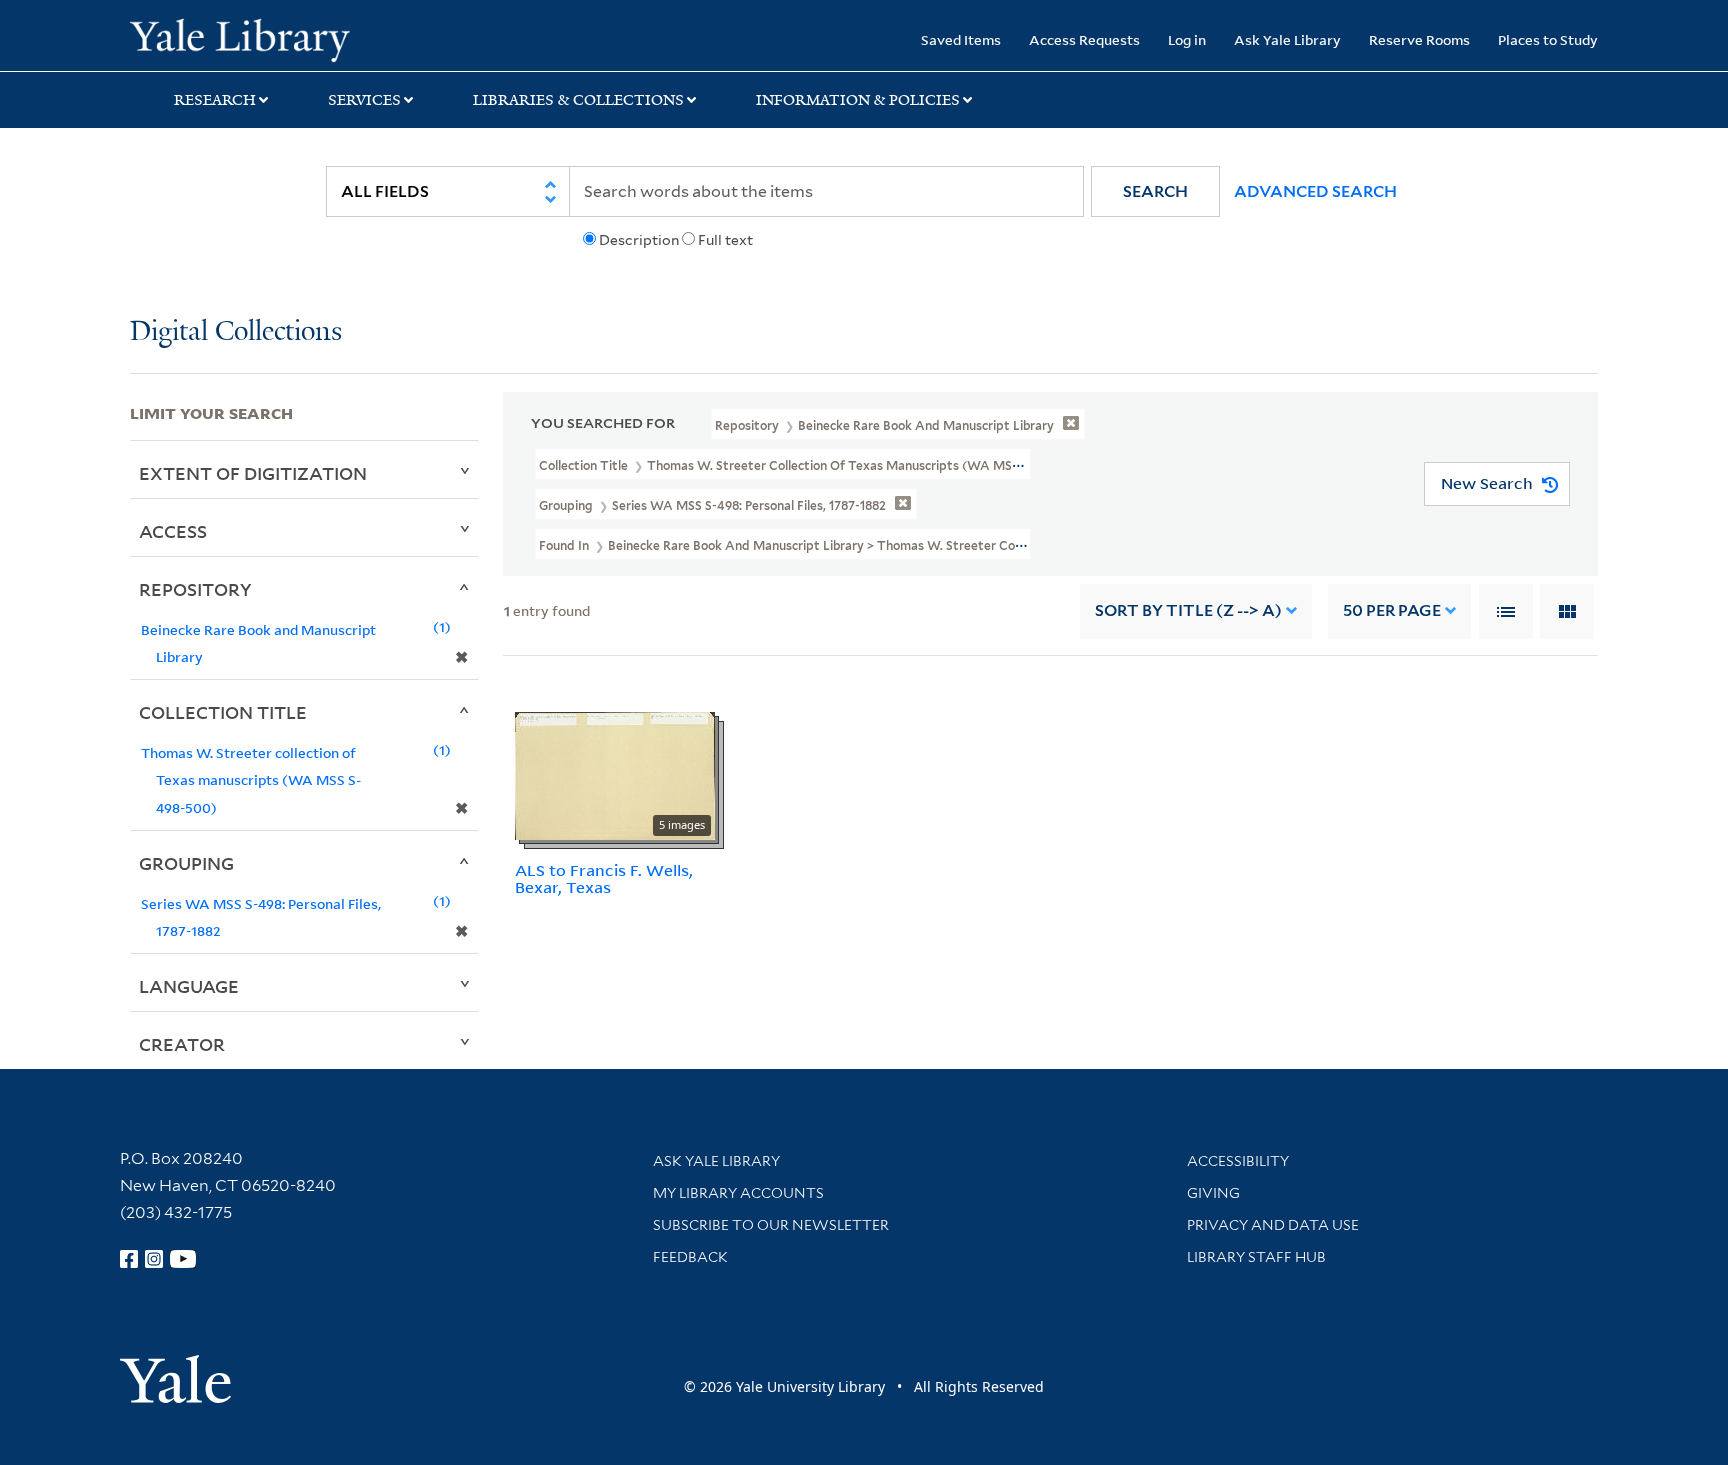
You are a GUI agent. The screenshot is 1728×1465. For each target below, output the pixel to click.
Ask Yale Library (1287, 39)
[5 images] (615, 774)
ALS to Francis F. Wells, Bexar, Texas (604, 878)
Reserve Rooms (1419, 39)
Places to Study (1548, 39)
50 (1392, 610)
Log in (1187, 39)
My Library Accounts (738, 1193)
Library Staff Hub (1256, 1257)
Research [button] (215, 100)
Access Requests (1084, 39)
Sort (1188, 610)
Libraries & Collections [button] (578, 100)
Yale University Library (240, 38)
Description (639, 240)
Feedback (690, 1257)
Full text (725, 240)
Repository (195, 589)
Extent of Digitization (253, 473)
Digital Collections (236, 332)
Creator (182, 1044)
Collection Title (223, 712)
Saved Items (961, 39)
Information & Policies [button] (858, 100)
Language (189, 986)
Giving (1213, 1193)
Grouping (186, 863)
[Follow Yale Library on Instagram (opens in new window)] (154, 1259)
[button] (1155, 191)
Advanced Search (1315, 191)
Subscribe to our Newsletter (771, 1225)
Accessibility (1238, 1161)
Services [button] (364, 100)
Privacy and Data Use (1273, 1225)
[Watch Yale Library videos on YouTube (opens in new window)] (183, 1259)
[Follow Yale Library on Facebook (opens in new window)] (129, 1259)
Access (173, 531)
